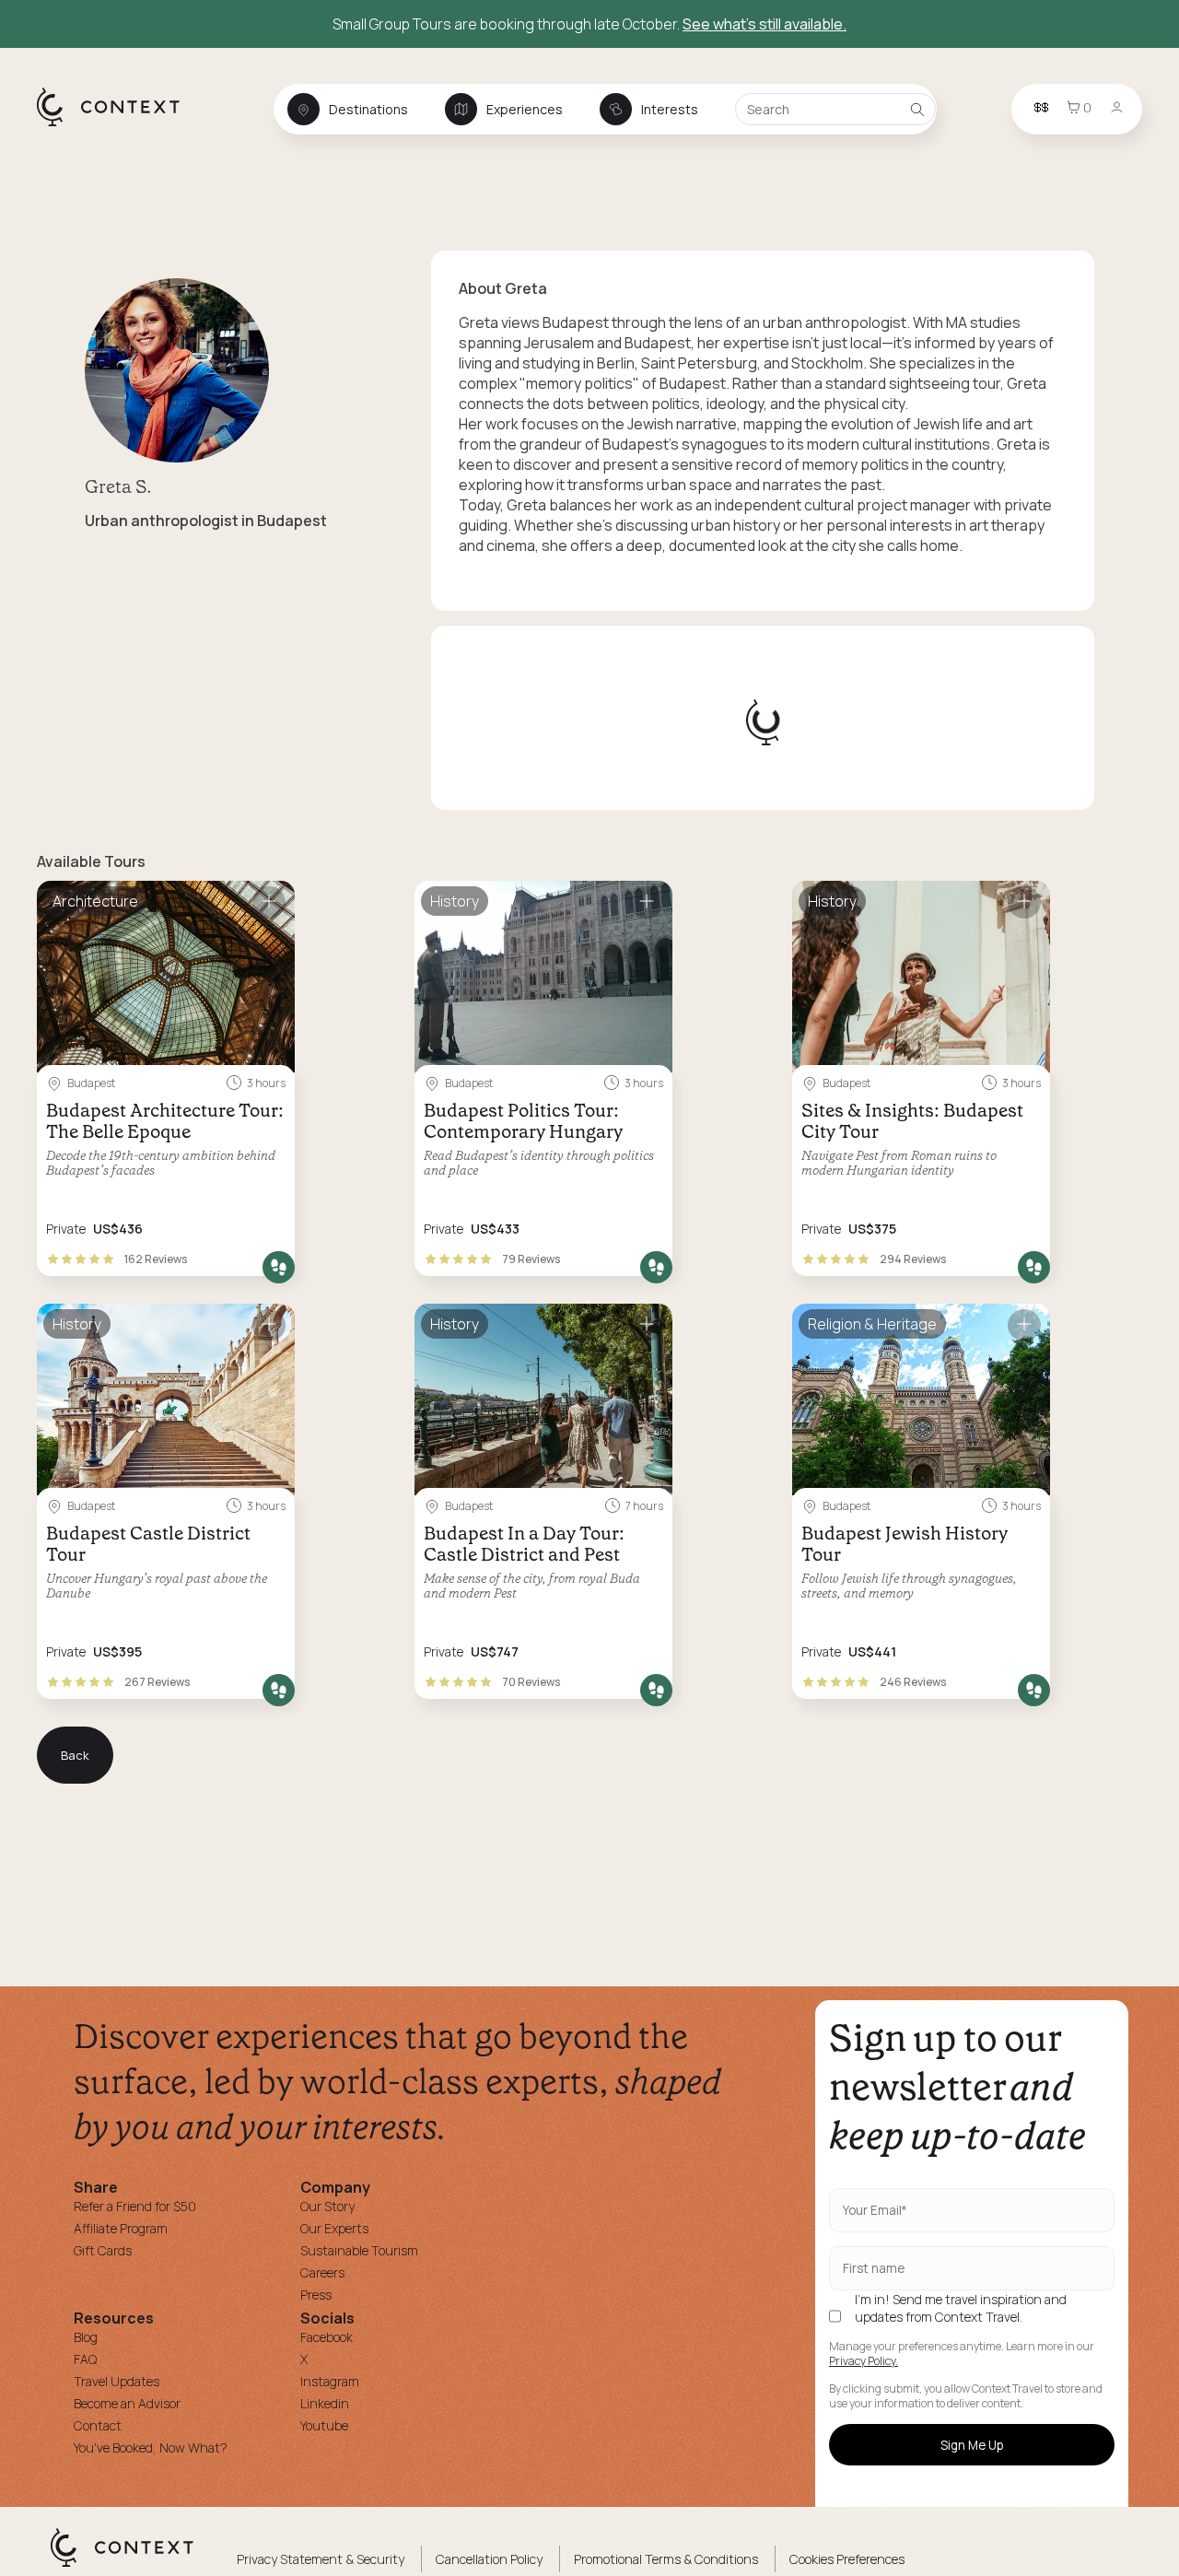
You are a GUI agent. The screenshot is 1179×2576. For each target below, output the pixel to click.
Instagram (330, 2381)
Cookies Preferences (847, 2559)
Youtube (324, 2425)
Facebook (327, 2337)
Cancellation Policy (489, 2559)
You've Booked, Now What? (151, 2447)
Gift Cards (103, 2250)
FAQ (85, 2359)
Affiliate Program (121, 2228)
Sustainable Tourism (359, 2250)
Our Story (327, 2206)
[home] (117, 125)
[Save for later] (269, 902)
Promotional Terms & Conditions (666, 2559)
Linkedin (325, 2403)
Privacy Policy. (864, 2361)
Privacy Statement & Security (321, 2559)
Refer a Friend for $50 (135, 2206)
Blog (86, 2337)
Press (316, 2295)
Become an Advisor (127, 2403)
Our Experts (334, 2228)
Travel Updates (117, 2381)
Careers (322, 2272)
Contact (98, 2425)
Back (75, 1755)
